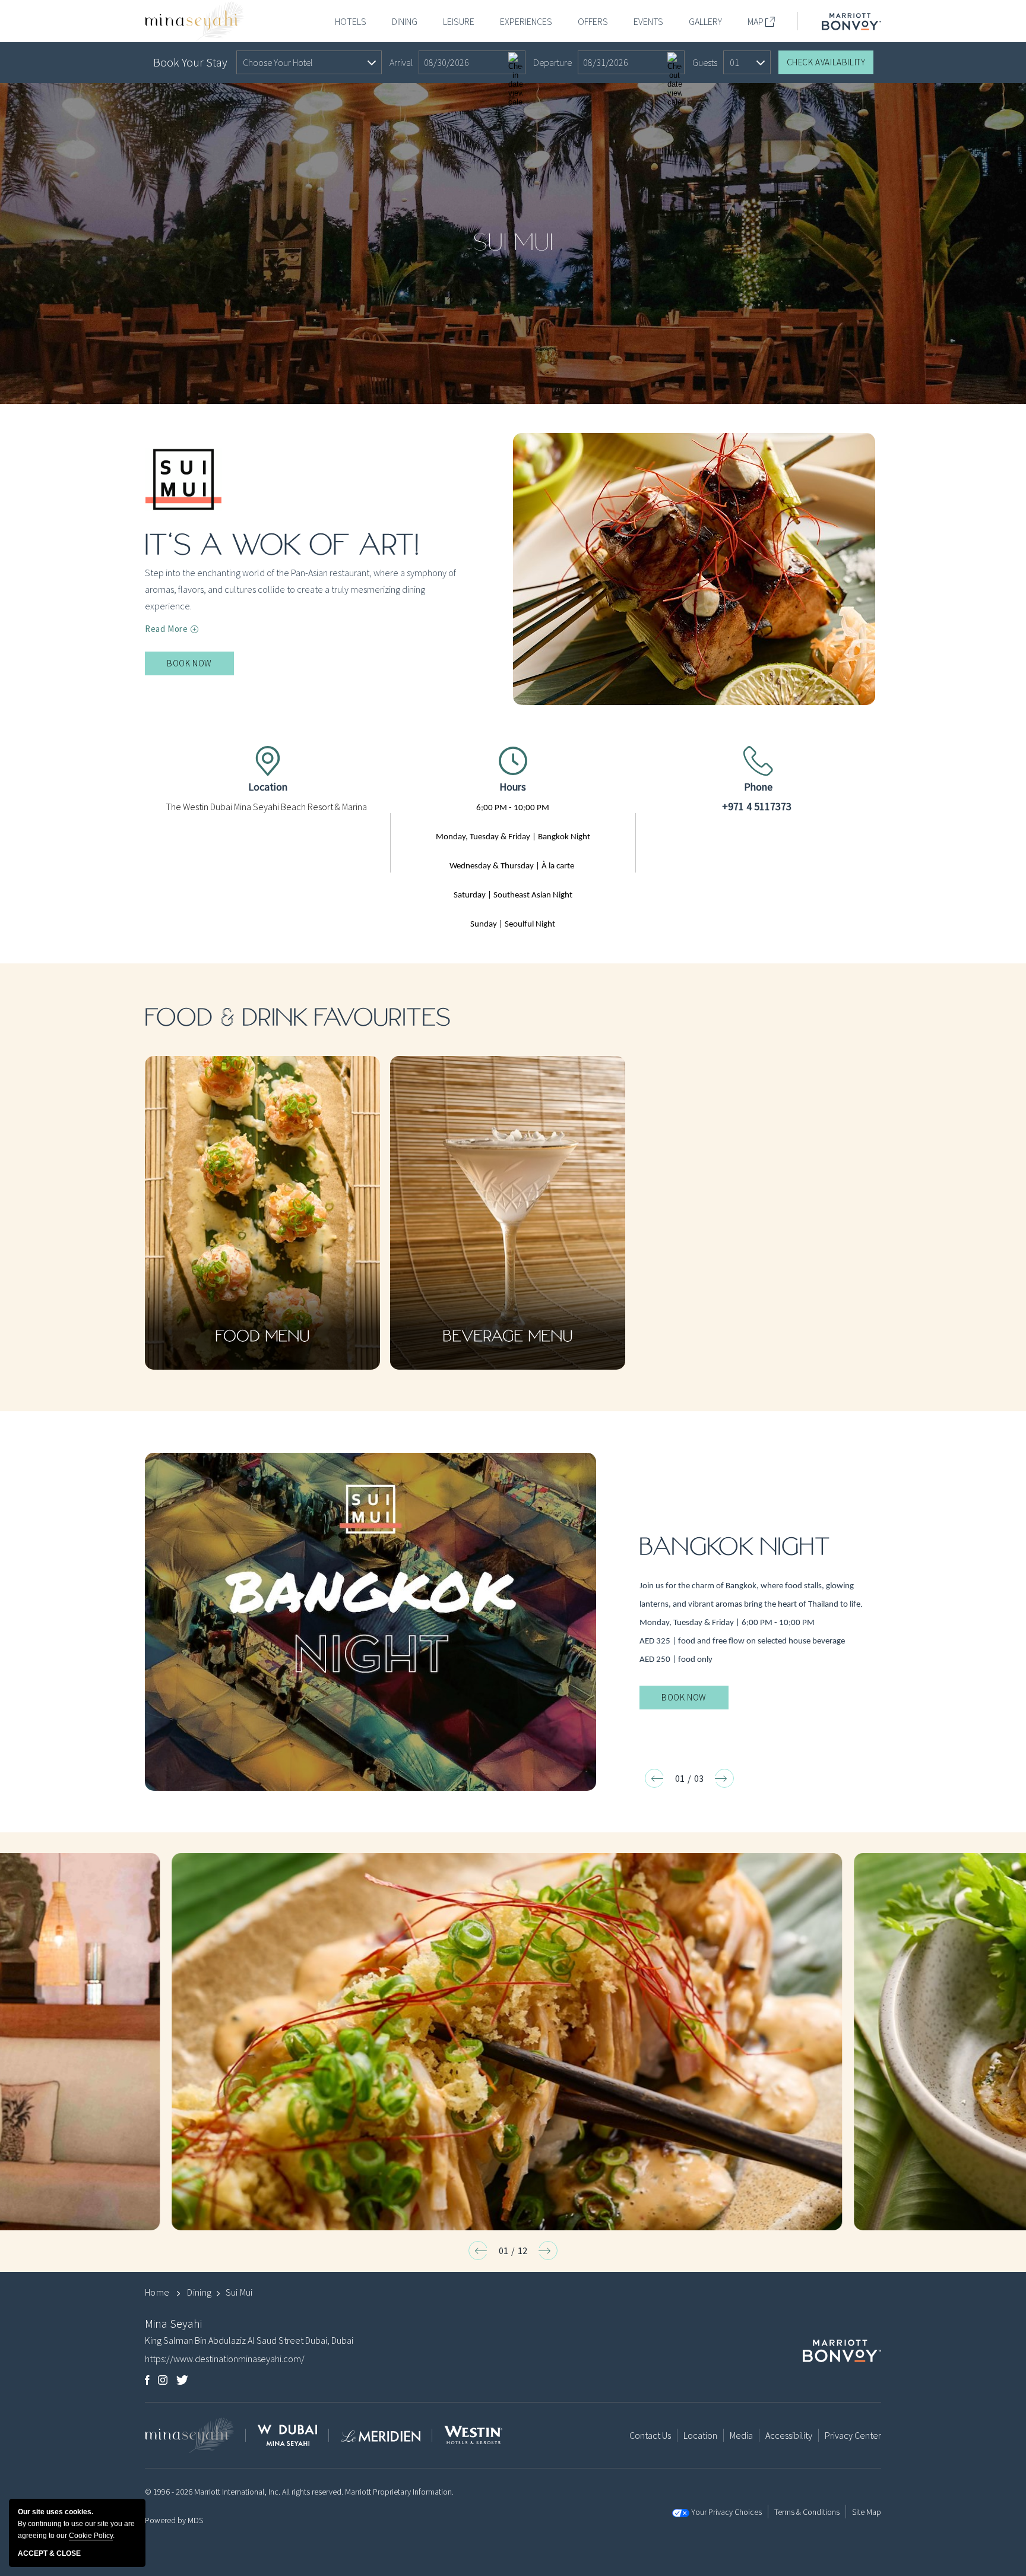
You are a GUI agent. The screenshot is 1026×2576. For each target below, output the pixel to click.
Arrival (401, 62)
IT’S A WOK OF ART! (282, 546)
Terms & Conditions (807, 2512)
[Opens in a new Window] (851, 21)
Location (268, 787)
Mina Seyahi (173, 2323)
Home (157, 2292)
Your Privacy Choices (726, 2512)
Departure (552, 62)
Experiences (526, 21)
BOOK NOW (200, 666)
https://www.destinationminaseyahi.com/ (225, 2359)
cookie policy (91, 2536)
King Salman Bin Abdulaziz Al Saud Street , (249, 2340)
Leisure (459, 21)
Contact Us (650, 2435)
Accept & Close (49, 2553)
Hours (513, 787)
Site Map (867, 2512)
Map (756, 21)
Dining (405, 21)
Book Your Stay (190, 62)
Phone (758, 787)
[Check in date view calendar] (515, 62)
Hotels (351, 21)
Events (648, 21)
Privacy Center (853, 2435)
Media (741, 2435)
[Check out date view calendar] (674, 62)
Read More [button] (166, 629)
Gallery (705, 21)
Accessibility (789, 2435)
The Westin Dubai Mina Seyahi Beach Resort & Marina (266, 807)
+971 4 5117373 (757, 806)
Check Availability (826, 62)
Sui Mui (513, 243)
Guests (705, 62)
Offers (593, 21)
